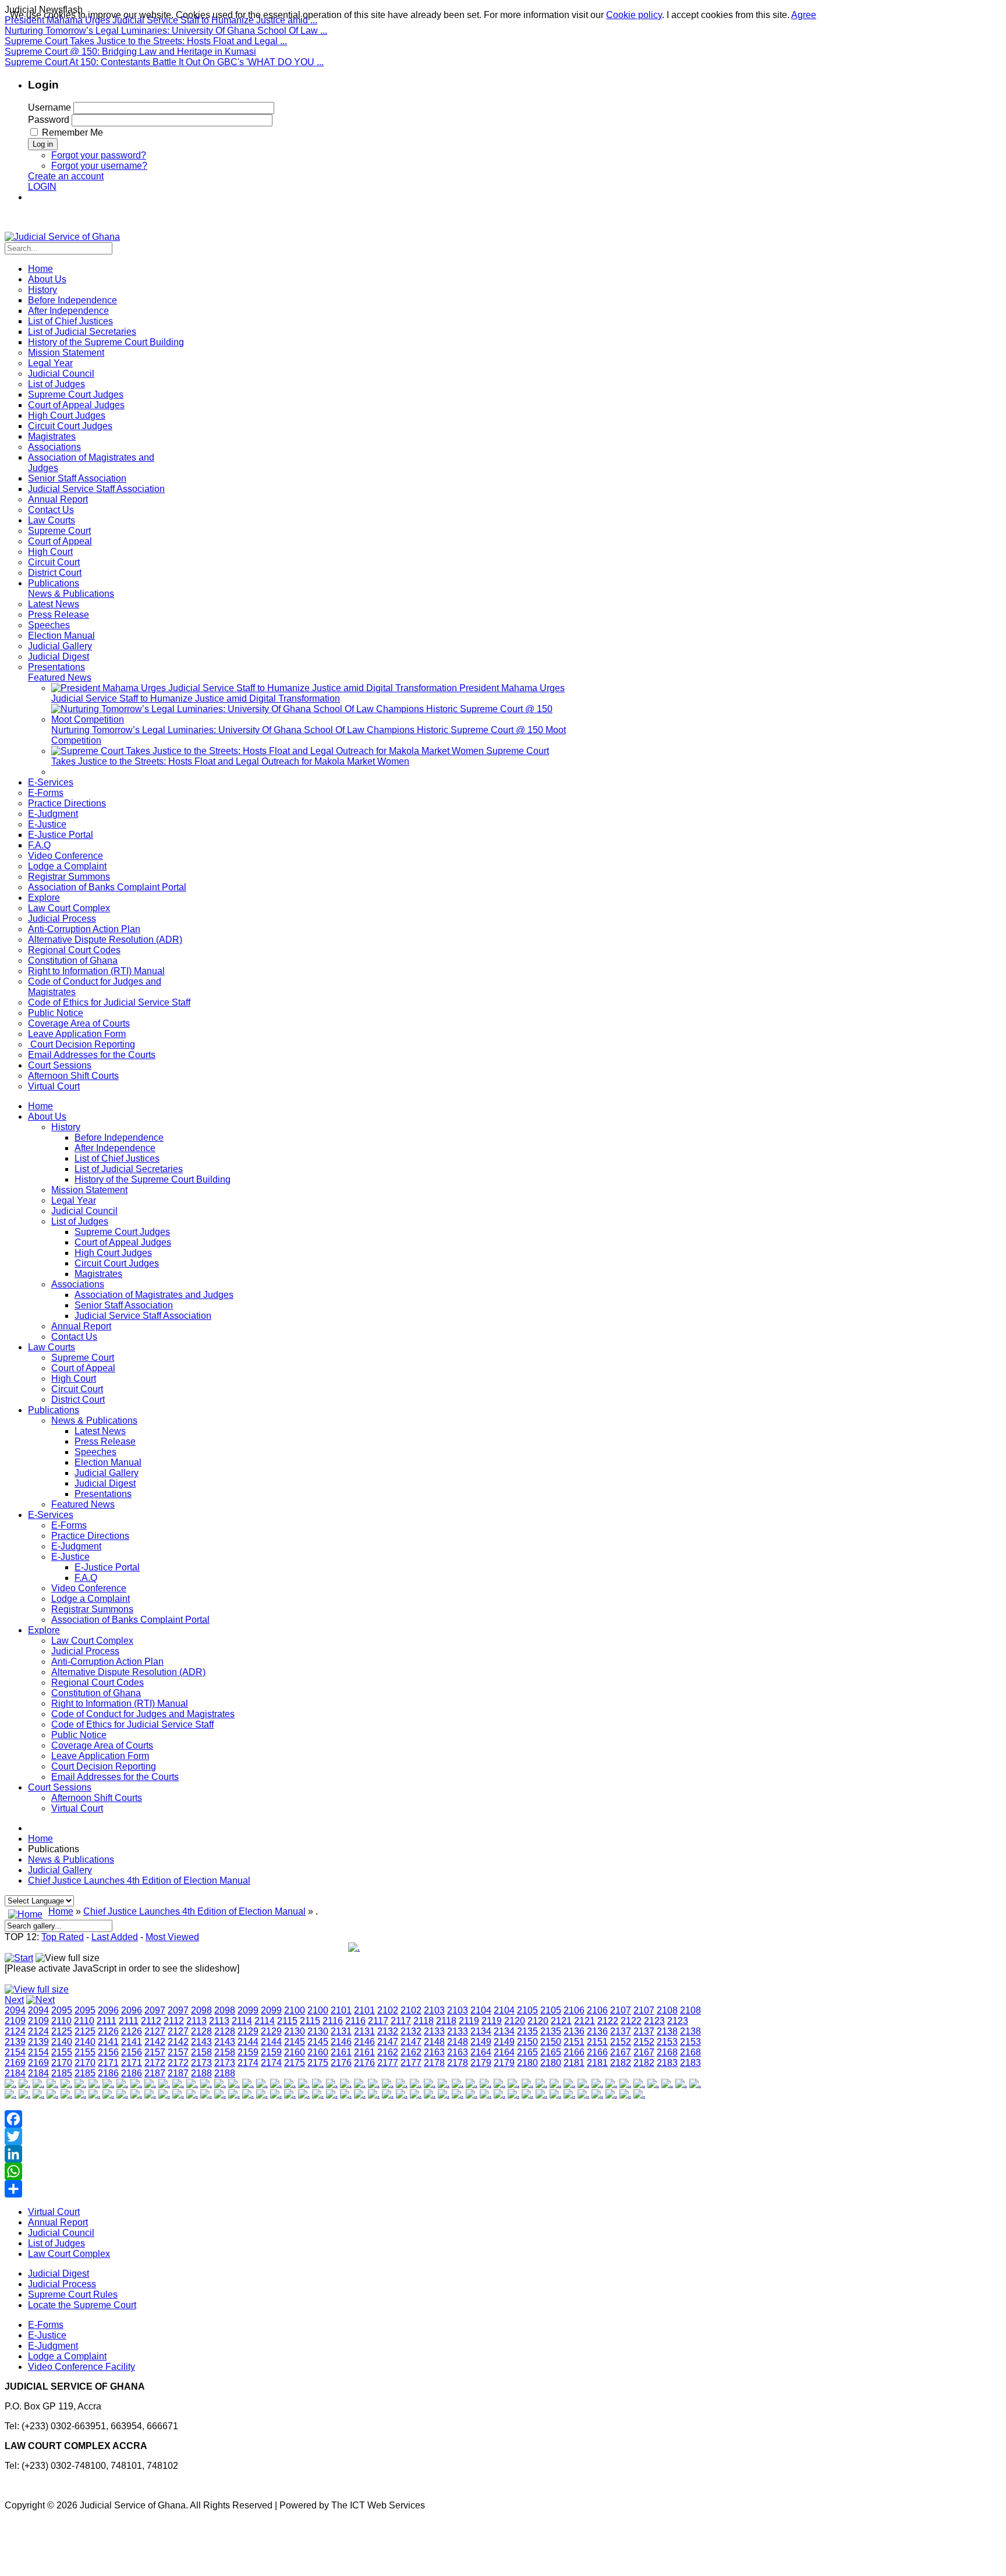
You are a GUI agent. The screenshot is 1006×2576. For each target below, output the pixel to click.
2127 (155, 2031)
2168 (667, 2052)
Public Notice (79, 1735)
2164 (481, 2052)
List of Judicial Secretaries (129, 1169)
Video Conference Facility (82, 2367)
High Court (74, 1379)
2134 (481, 2031)
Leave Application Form (100, 1756)
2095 (62, 2010)
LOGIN (42, 187)
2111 (107, 2021)
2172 (155, 2063)
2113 (196, 2021)
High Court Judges (113, 1253)
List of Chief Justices (117, 1158)
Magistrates (98, 1274)
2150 (527, 2042)
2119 (469, 2021)
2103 (434, 2010)
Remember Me (72, 132)
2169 (15, 2063)
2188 (201, 2073)
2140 (62, 2042)
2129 (248, 2031)
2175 (295, 2063)
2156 (108, 2052)
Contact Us (74, 1337)
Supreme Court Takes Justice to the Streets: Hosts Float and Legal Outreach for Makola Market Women (300, 756)
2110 (61, 2021)
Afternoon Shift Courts (97, 1798)
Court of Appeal (83, 1368)
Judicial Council (84, 1211)
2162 (388, 2052)
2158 (201, 2052)
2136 (574, 2031)
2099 (248, 2010)
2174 (248, 2063)
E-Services (51, 1515)
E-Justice (70, 1557)
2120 (515, 2021)
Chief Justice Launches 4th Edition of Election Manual (139, 1880)
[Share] (354, 2189)
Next (14, 2000)
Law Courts (52, 1347)
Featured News (83, 1504)
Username (49, 107)
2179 (481, 2063)
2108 (667, 2010)
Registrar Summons (92, 1609)
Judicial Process (85, 1651)
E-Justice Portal (107, 1567)
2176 (341, 2063)
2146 (341, 2042)
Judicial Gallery (107, 1473)
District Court (78, 1400)
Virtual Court (77, 1808)
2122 (608, 2021)
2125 (62, 2031)
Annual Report (81, 1326)
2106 (574, 2010)
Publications (54, 1410)
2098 (201, 2010)
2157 (155, 2052)
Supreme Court (83, 1358)
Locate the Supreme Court (82, 2305)
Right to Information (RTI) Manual (120, 1703)
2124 (15, 2031)
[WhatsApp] (354, 2171)
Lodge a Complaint (91, 1599)
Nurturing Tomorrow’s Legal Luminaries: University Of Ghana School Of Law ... (166, 31)
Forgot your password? (99, 155)
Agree (804, 15)
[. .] (354, 1947)
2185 (62, 2073)
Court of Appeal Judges (123, 1242)
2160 (295, 2052)
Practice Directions (90, 1536)
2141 (108, 2042)
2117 (378, 2021)
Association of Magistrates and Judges (154, 1295)
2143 (201, 2042)
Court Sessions (60, 1787)
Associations (78, 1284)
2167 (621, 2052)
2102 (388, 2010)
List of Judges (80, 1221)
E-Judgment (76, 1546)
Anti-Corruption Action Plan (107, 1662)
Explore (44, 1630)
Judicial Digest (105, 1483)
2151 (574, 2042)
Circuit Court (77, 1389)
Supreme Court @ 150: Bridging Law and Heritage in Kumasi (130, 52)
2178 (434, 2063)
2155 (62, 2052)
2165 (527, 2052)
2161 (341, 2052)
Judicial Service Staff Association (143, 1316)
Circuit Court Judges (117, 1263)
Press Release (105, 1441)
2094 (15, 2010)
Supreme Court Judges (122, 1232)
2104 (481, 2010)
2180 (527, 2063)
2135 (527, 2031)
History (66, 1127)
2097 (155, 2010)
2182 (621, 2063)
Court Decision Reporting (104, 1766)
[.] (10, 2084)
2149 (481, 2042)
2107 (621, 2010)
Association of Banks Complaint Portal (130, 1620)
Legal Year (74, 1200)
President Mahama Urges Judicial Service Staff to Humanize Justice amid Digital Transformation (308, 693)
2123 (654, 2021)
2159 (248, 2052)
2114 (242, 2021)
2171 (108, 2063)
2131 (341, 2031)
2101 (341, 2010)
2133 (434, 2031)
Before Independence (119, 1137)
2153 (667, 2042)
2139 (15, 2042)
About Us (47, 1117)
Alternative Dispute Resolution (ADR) (128, 1672)
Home (40, 1106)
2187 (155, 2073)
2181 (574, 2063)
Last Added (115, 1937)
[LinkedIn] (354, 2154)
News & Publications (94, 1420)
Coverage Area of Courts (102, 1745)
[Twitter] (354, 2136)
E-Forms (69, 1525)
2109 (15, 2021)
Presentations (103, 1494)
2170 (62, 2063)
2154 (15, 2052)
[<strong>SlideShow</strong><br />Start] (19, 1958)
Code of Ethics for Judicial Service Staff (132, 1724)
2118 (424, 2021)
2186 (108, 2073)
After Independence (115, 1148)
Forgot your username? (99, 166)
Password (49, 120)
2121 (561, 2021)
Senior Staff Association (124, 1305)
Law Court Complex (92, 1641)
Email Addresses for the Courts (115, 1777)
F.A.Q (86, 1578)
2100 (295, 2010)
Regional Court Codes (98, 1682)
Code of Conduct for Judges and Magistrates (143, 1714)
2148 (434, 2042)
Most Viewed (172, 1937)
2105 (527, 2010)
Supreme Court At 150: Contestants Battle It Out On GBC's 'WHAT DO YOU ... (164, 62)
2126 (108, 2031)
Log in (43, 144)
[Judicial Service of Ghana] (62, 237)
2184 (15, 2073)
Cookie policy (634, 15)
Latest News (100, 1431)
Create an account (66, 176)
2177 (388, 2063)
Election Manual (108, 1462)
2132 (388, 2031)
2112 (151, 2021)
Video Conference (89, 1588)
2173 (201, 2063)
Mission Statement (89, 1190)
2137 (621, 2031)
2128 (201, 2031)
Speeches (95, 1452)
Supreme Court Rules (73, 2294)
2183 (667, 2063)
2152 (621, 2042)
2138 (667, 2031)
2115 (287, 2021)
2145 (295, 2042)
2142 (155, 2042)
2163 (434, 2052)
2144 (248, 2042)
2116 (333, 2021)
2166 (574, 2052)
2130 (295, 2031)
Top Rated (63, 1937)
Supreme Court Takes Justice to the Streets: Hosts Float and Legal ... (146, 41)
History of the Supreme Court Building (153, 1179)
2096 (108, 2010)
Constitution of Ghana (96, 1693)
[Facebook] (354, 2119)
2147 (388, 2042)
